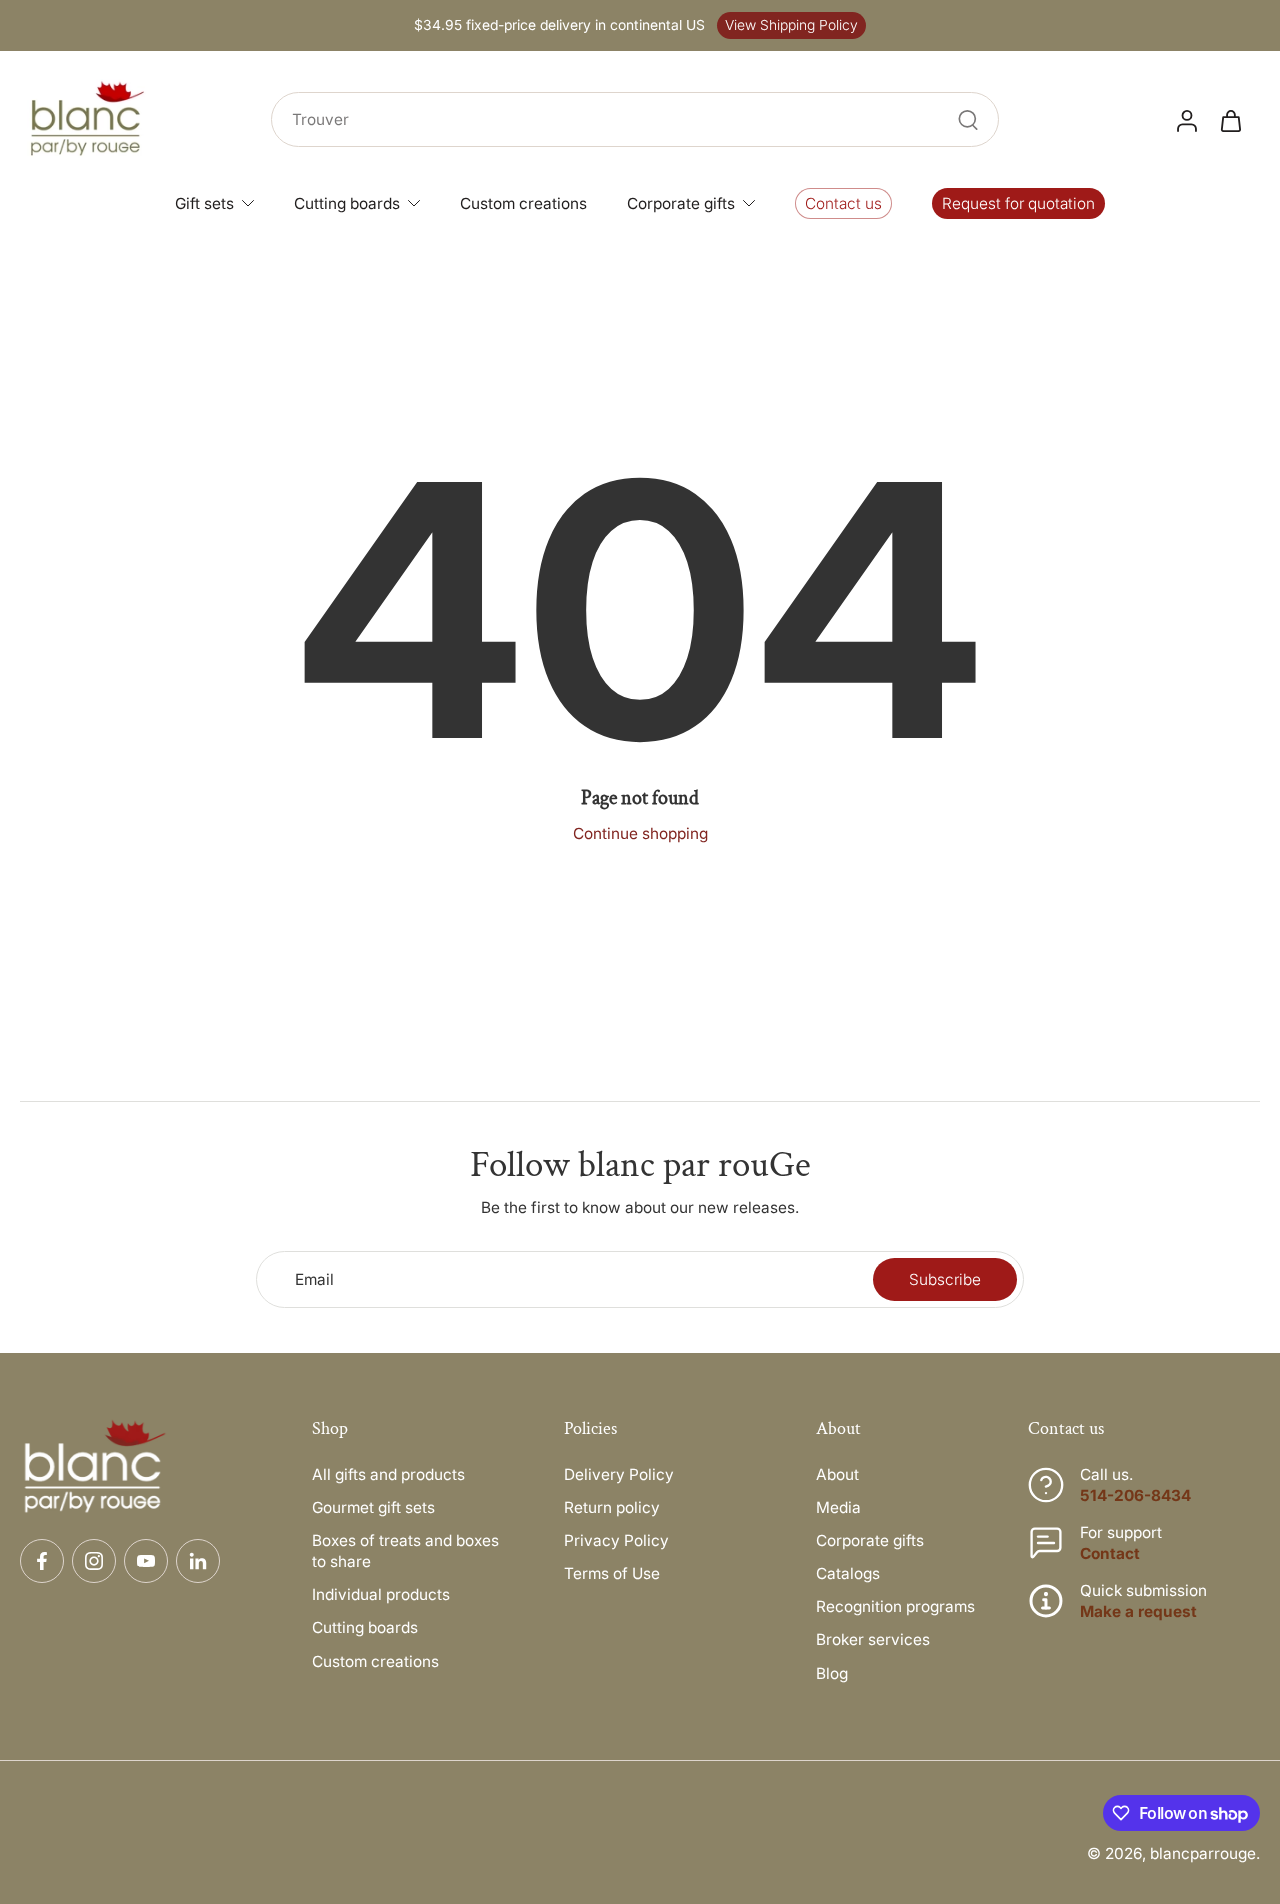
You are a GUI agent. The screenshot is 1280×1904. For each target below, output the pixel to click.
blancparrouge (1203, 1853)
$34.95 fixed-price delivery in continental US (559, 25)
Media (838, 1507)
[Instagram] (94, 1561)
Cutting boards (365, 1627)
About (837, 1474)
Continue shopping (640, 833)
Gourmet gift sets (373, 1507)
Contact (1110, 1553)
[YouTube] (146, 1561)
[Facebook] (42, 1561)
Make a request (1138, 1611)
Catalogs (848, 1573)
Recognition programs (895, 1606)
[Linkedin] (198, 1561)
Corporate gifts (870, 1540)
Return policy (612, 1507)
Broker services (873, 1639)
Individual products (381, 1594)
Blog (832, 1673)
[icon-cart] (1230, 120)
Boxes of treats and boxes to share (405, 1551)
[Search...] (968, 120)
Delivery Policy (619, 1474)
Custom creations (375, 1661)
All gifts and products (388, 1474)
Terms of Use (612, 1573)
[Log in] (1186, 120)
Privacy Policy (616, 1540)
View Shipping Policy (791, 25)
